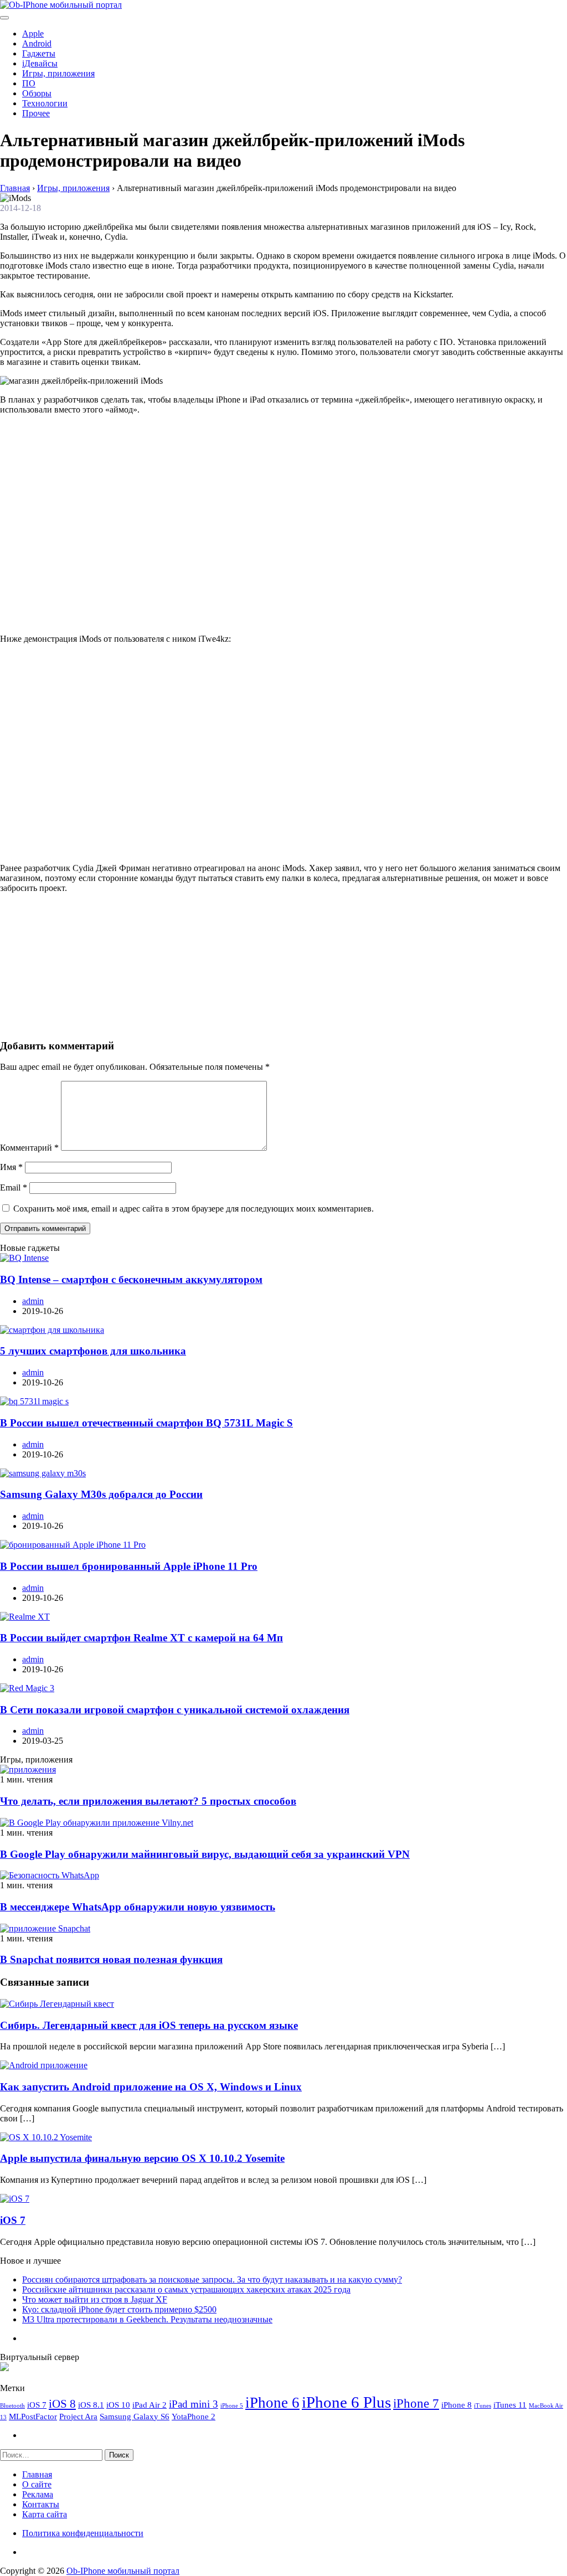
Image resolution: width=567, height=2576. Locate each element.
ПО (29, 83)
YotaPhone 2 (194, 2416)
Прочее (36, 113)
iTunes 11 (510, 2405)
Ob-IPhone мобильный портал (123, 2571)
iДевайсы (40, 63)
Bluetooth (12, 2406)
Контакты (41, 2504)
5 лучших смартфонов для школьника (93, 1351)
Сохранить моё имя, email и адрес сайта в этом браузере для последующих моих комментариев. (194, 1209)
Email (14, 1187)
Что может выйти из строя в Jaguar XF (95, 2299)
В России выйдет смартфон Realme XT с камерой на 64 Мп (141, 1638)
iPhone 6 (272, 2403)
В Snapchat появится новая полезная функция (111, 1959)
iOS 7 (13, 2220)
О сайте (37, 2484)
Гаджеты (39, 53)
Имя (11, 1167)
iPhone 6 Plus (346, 2402)
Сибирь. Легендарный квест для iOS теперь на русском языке (149, 2025)
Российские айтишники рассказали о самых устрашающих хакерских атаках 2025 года (186, 2289)
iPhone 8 (457, 2405)
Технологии (45, 103)
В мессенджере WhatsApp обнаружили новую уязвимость (138, 1907)
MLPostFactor (33, 2416)
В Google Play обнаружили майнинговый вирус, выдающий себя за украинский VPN (205, 1854)
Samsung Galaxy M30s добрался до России (101, 1494)
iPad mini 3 (194, 2404)
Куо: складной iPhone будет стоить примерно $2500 (119, 2309)
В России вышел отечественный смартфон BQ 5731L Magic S (146, 1423)
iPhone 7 (416, 2403)
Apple (33, 34)
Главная (37, 2474)
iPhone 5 (232, 2406)
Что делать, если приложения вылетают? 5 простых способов (148, 1801)
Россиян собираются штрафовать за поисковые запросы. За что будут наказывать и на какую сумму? (212, 2279)
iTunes (483, 2406)
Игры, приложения (58, 73)
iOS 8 (62, 2404)
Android (37, 43)
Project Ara (78, 2416)
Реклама (38, 2494)
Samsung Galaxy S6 (135, 2416)
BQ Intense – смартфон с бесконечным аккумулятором (131, 1279)
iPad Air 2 (150, 2405)
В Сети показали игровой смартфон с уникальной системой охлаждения (175, 1710)
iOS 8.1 (91, 2405)
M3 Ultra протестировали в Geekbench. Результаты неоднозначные (147, 2319)
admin (33, 1301)
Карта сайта (45, 2514)
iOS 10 (118, 2405)
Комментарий (29, 1148)
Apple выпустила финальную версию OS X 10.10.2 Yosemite (142, 2158)
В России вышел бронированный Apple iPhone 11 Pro (129, 1566)
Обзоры (37, 93)
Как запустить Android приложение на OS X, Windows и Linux (151, 2087)
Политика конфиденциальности (83, 2533)
